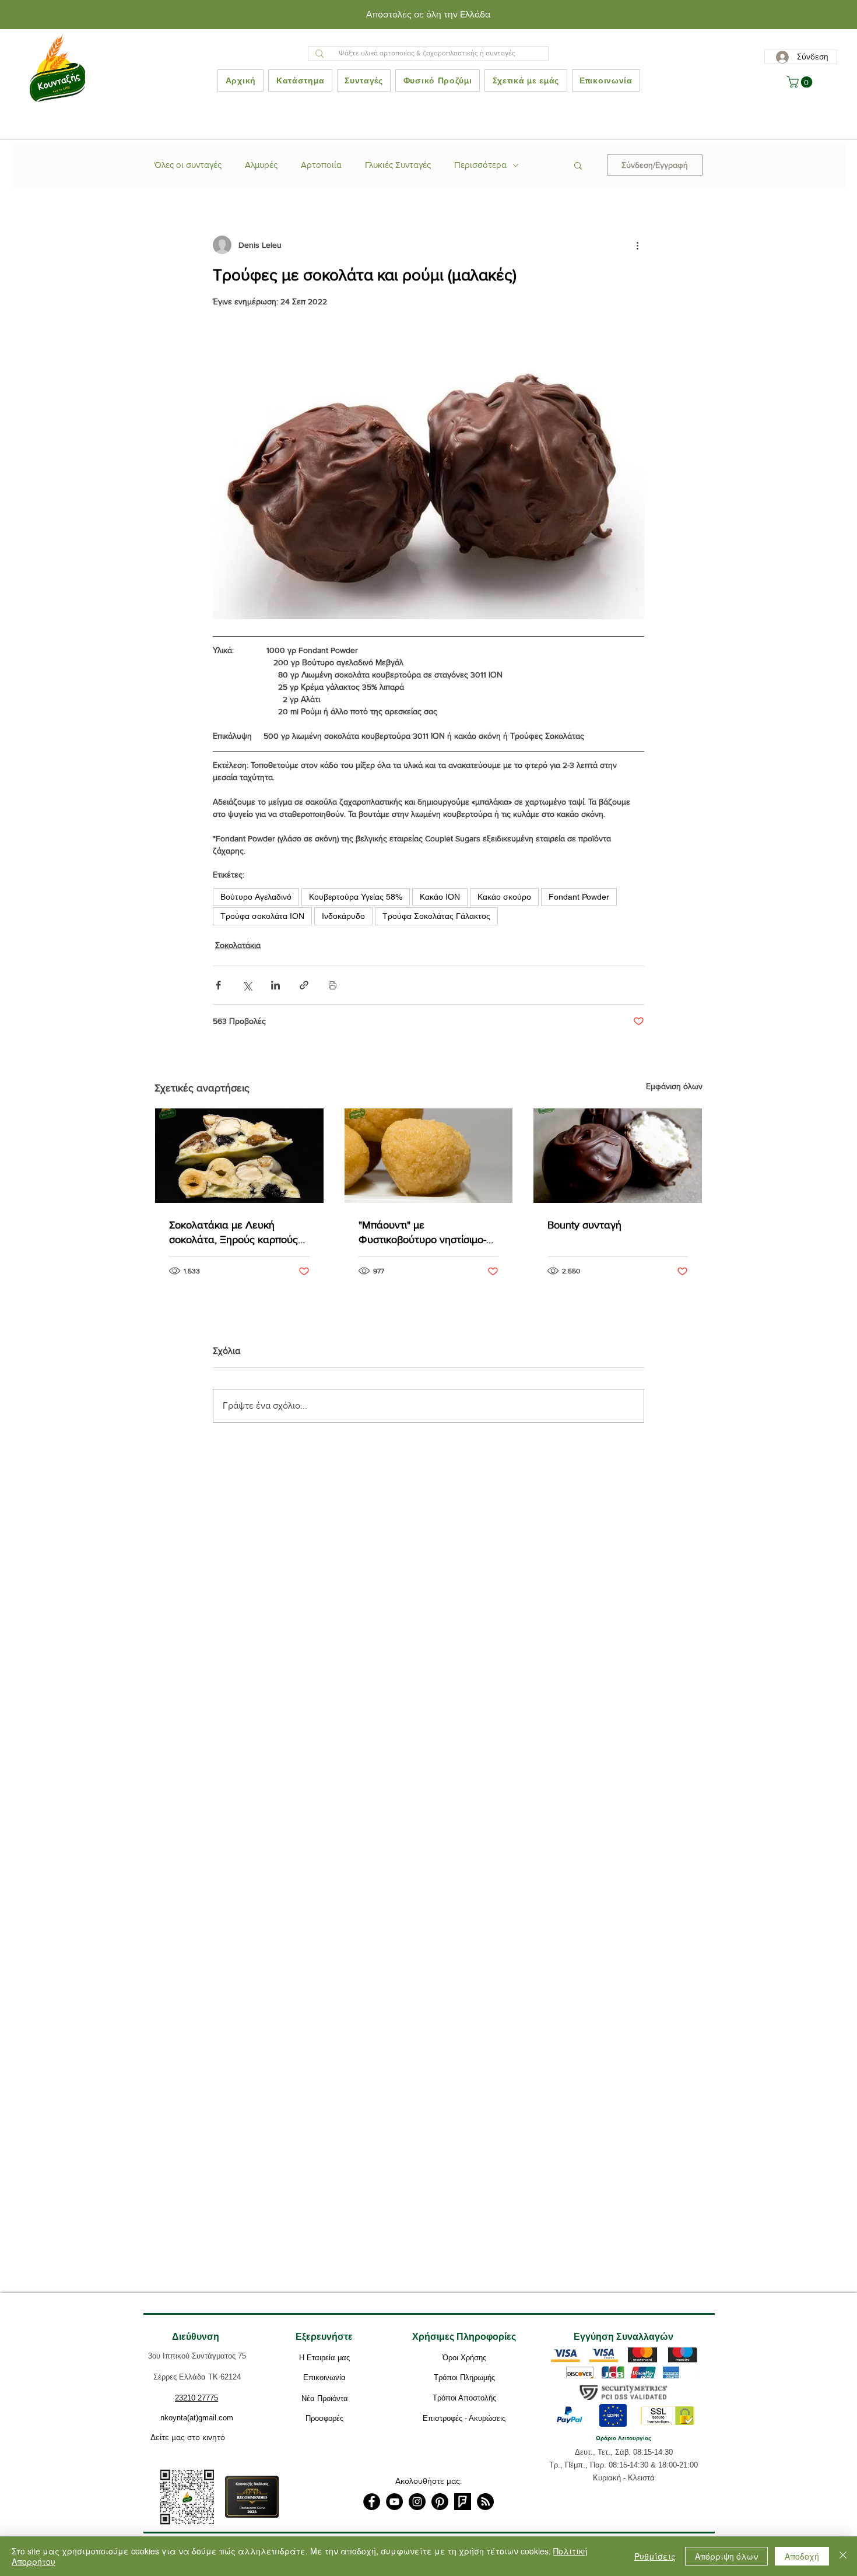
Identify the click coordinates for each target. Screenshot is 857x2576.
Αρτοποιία (321, 165)
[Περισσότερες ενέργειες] (637, 245)
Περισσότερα (480, 165)
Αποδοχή (802, 2556)
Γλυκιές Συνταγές (398, 165)
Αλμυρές (261, 165)
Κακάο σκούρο (504, 897)
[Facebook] (372, 2502)
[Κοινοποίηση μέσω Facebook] (218, 985)
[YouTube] (394, 2502)
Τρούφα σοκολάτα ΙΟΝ (262, 916)
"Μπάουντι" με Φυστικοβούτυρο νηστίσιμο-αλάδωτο (422, 1233)
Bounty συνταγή (584, 1225)
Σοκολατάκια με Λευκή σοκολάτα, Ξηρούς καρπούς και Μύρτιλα (233, 1233)
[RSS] (485, 2502)
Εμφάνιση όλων (674, 1086)
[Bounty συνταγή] (618, 1156)
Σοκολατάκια (238, 945)
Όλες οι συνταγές (188, 165)
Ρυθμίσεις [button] (655, 2556)
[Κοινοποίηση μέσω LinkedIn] (275, 985)
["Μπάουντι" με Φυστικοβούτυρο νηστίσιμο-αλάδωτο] (429, 1156)
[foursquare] (463, 2502)
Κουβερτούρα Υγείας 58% (356, 897)
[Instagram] (417, 2502)
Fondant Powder (579, 897)
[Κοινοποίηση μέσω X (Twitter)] (247, 985)
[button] (801, 82)
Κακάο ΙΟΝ (440, 897)
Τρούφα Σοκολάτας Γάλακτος (436, 916)
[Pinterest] (440, 2502)
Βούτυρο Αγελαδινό (256, 897)
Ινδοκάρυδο (343, 916)
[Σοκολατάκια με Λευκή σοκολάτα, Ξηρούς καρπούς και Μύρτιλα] (239, 1156)
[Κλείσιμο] (843, 2556)
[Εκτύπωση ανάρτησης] (333, 985)
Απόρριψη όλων (726, 2556)
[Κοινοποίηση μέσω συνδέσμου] (304, 985)
